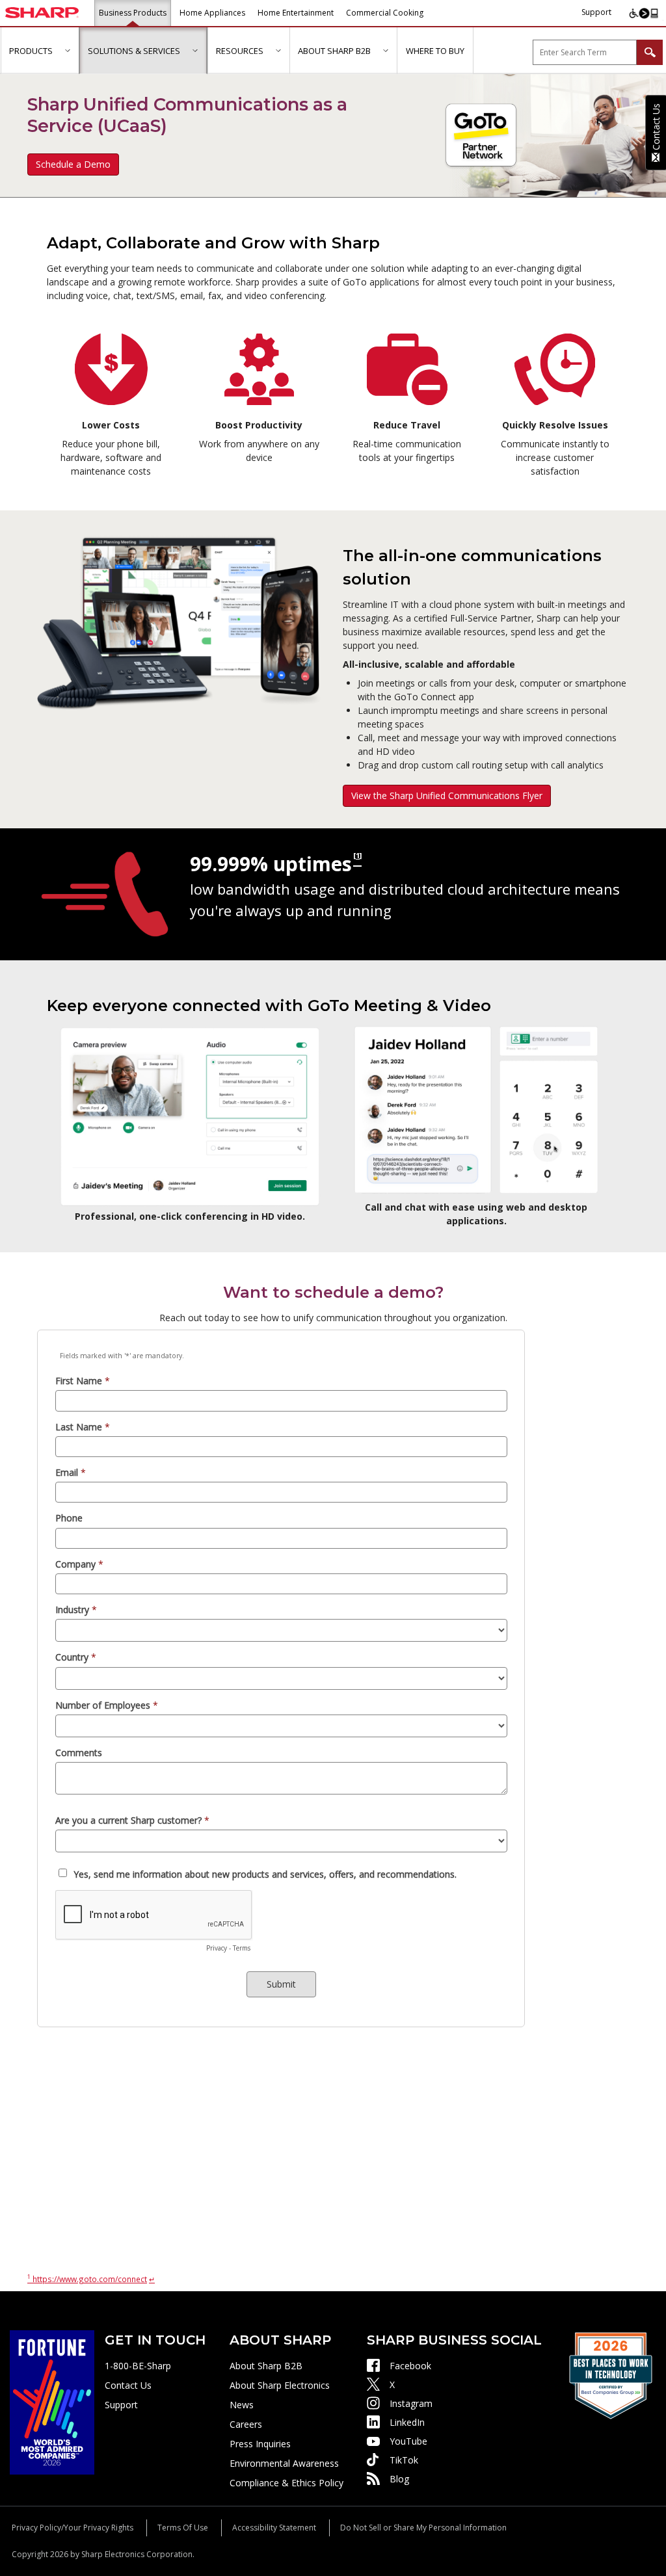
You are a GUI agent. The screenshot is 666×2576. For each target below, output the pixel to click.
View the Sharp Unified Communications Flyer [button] (447, 795)
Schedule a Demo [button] (73, 164)
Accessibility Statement (274, 2528)
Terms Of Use (183, 2528)
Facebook (410, 2366)
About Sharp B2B (266, 2366)
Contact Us (128, 2385)
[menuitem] (40, 51)
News (242, 2405)
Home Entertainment (296, 13)
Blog (399, 2479)
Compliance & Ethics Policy (286, 2483)
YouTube (408, 2441)
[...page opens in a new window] (52, 2401)
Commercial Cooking (385, 13)
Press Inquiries (260, 2444)
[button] (67, 50)
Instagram (411, 2403)
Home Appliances (212, 13)
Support (596, 12)
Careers (246, 2424)
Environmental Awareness (284, 2463)
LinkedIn (407, 2422)
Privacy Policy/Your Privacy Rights (73, 2528)
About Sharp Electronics (280, 2385)
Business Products (133, 13)
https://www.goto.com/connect (87, 2279)
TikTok (404, 2460)
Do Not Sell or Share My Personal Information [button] (423, 2528)
